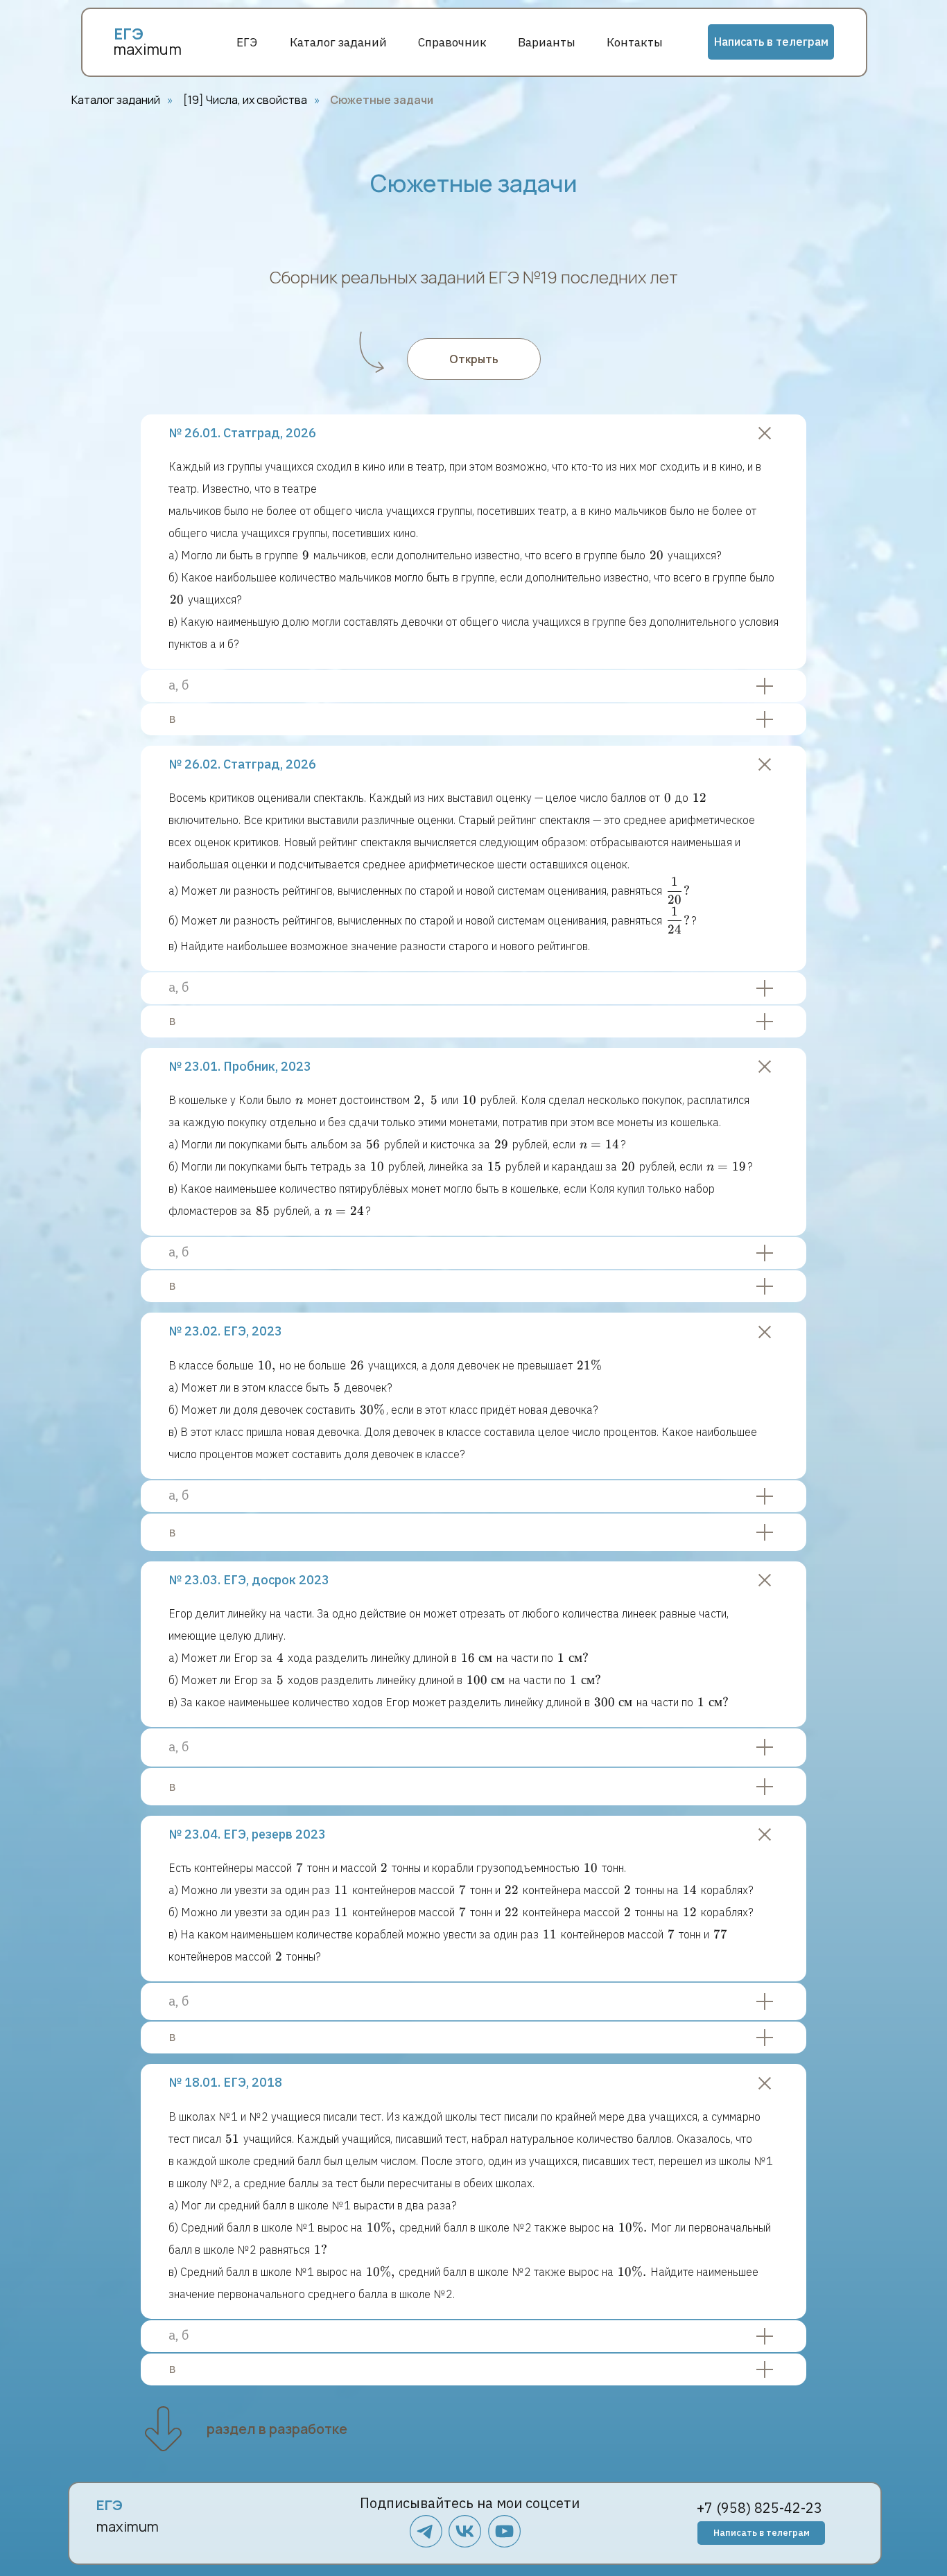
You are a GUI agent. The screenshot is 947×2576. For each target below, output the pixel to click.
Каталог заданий (338, 42)
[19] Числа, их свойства (245, 100)
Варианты (547, 42)
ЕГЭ (247, 42)
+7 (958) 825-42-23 (759, 2508)
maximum (147, 49)
